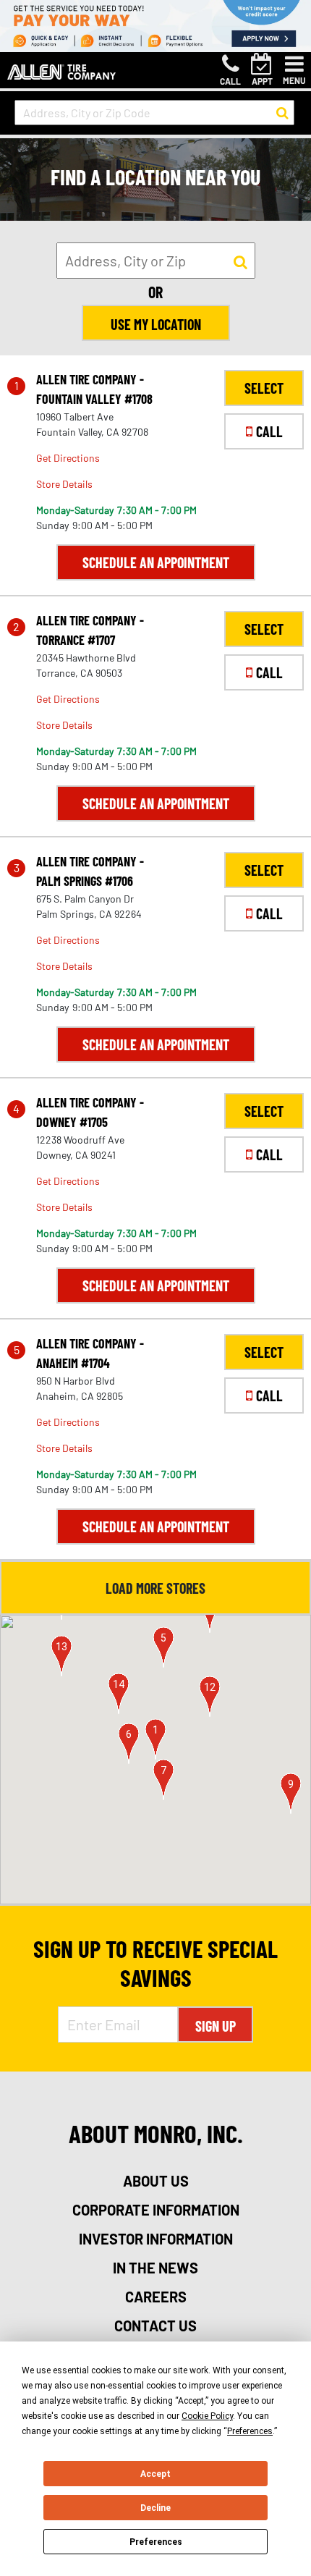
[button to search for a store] (282, 113)
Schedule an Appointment (156, 562)
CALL (269, 431)
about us (156, 2181)
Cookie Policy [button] (207, 2416)
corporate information (156, 2210)
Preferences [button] (250, 2431)
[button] (155, 1739)
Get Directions (68, 458)
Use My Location (156, 324)
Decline (155, 2508)
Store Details (64, 484)
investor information (156, 2239)
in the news (155, 2268)
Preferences (156, 2542)
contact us (155, 2326)
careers (156, 2297)
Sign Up (216, 2026)
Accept (155, 2474)
